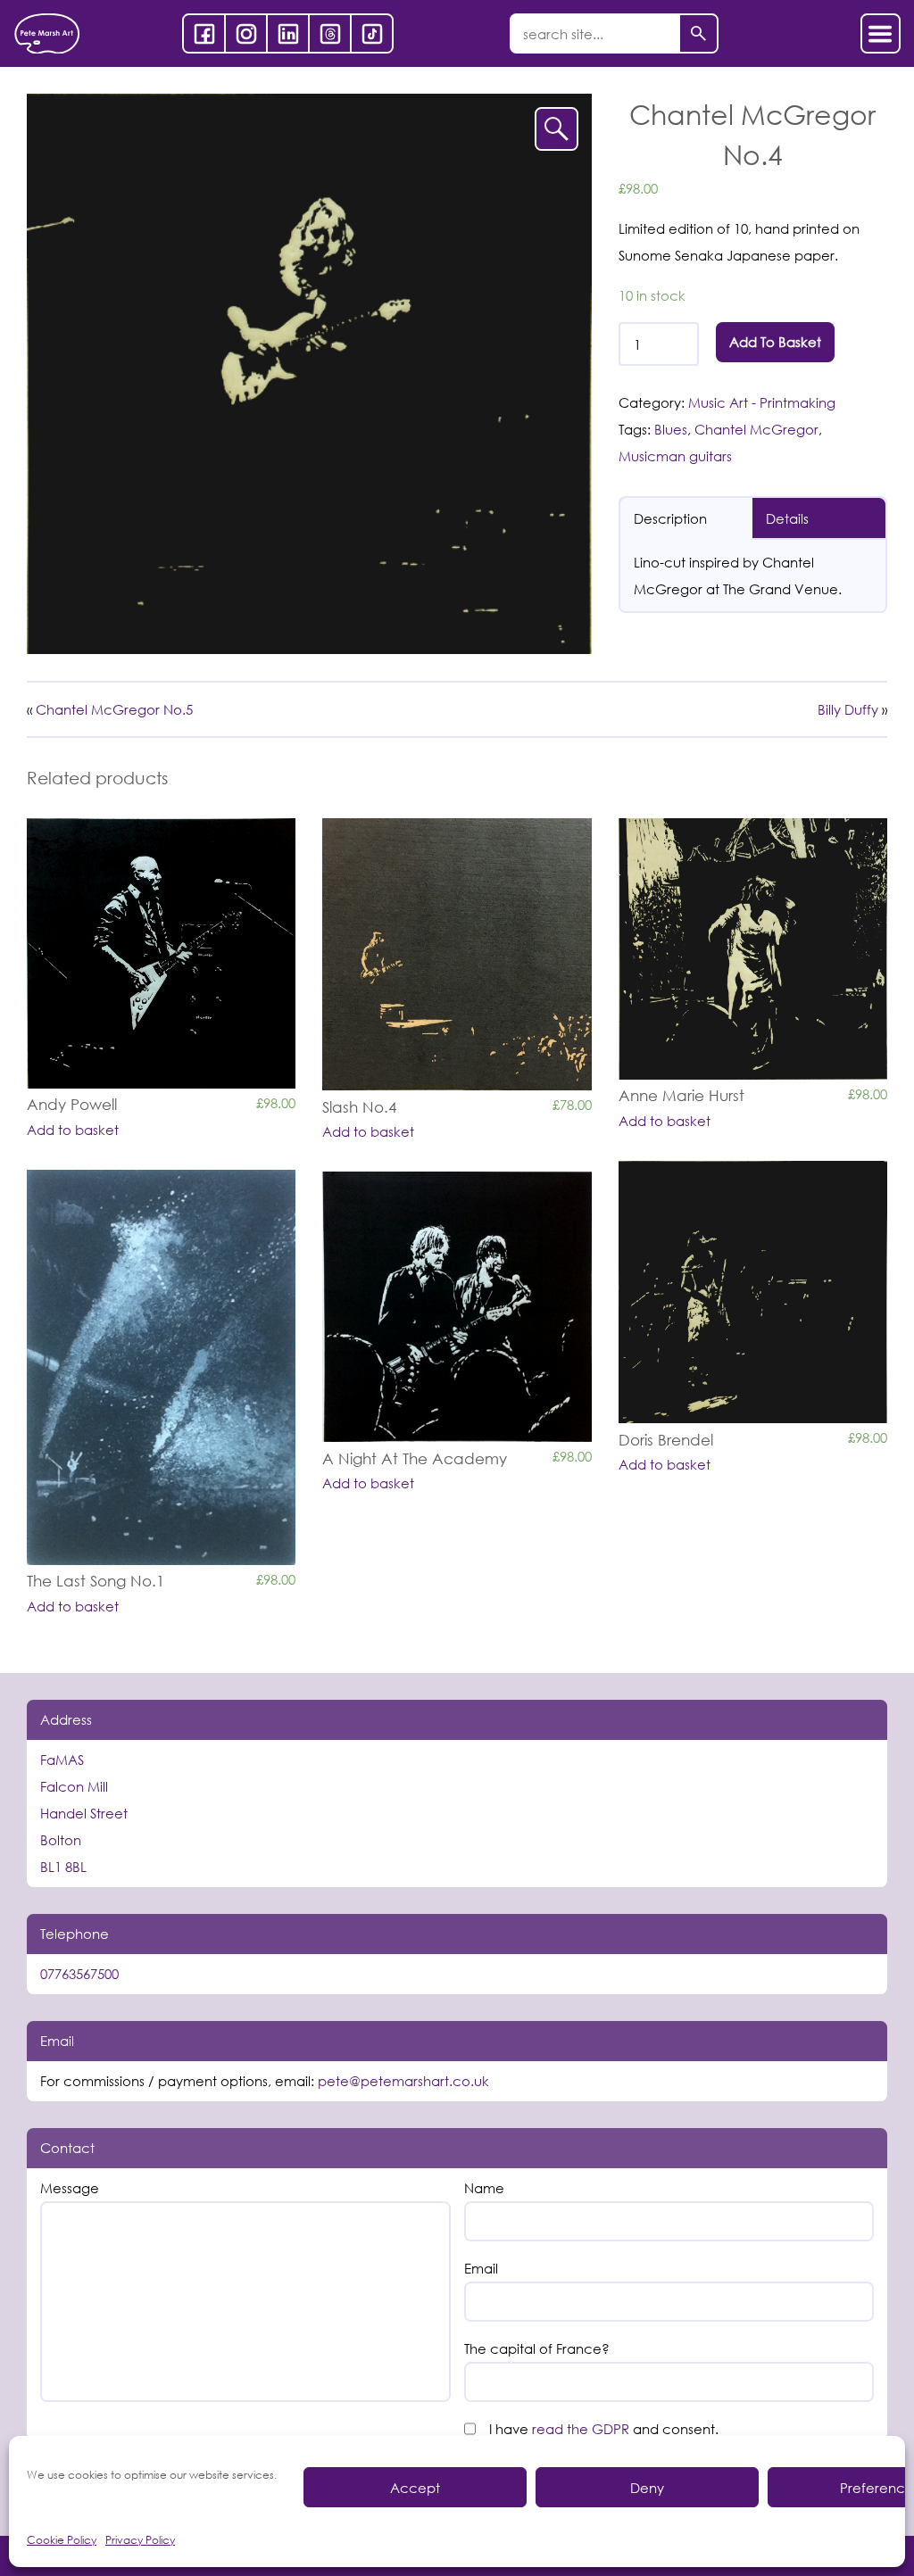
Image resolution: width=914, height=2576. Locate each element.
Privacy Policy (140, 2540)
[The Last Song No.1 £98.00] (161, 1367)
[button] (557, 129)
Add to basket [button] (73, 1130)
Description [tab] (670, 518)
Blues (671, 429)
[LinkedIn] (288, 33)
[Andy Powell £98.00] (161, 953)
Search (698, 33)
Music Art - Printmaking (762, 402)
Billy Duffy (848, 709)
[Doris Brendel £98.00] (753, 1292)
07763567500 (79, 1974)
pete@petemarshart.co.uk (403, 2081)
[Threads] (330, 33)
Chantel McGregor (756, 429)
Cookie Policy (62, 2540)
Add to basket (775, 342)
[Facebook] (204, 33)
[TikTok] (372, 33)
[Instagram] (246, 33)
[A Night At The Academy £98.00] (457, 1307)
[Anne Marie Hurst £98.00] (753, 949)
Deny (647, 2488)
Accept (415, 2488)
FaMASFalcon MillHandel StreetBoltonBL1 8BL (84, 1813)
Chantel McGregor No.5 (114, 709)
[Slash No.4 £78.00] (457, 954)
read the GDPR (581, 2429)
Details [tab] (787, 518)
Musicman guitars (675, 456)
